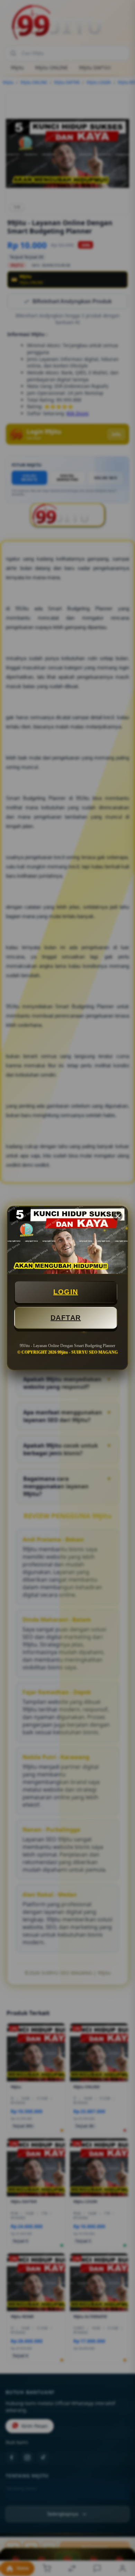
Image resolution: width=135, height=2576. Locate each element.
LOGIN (66, 1292)
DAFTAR (66, 1318)
